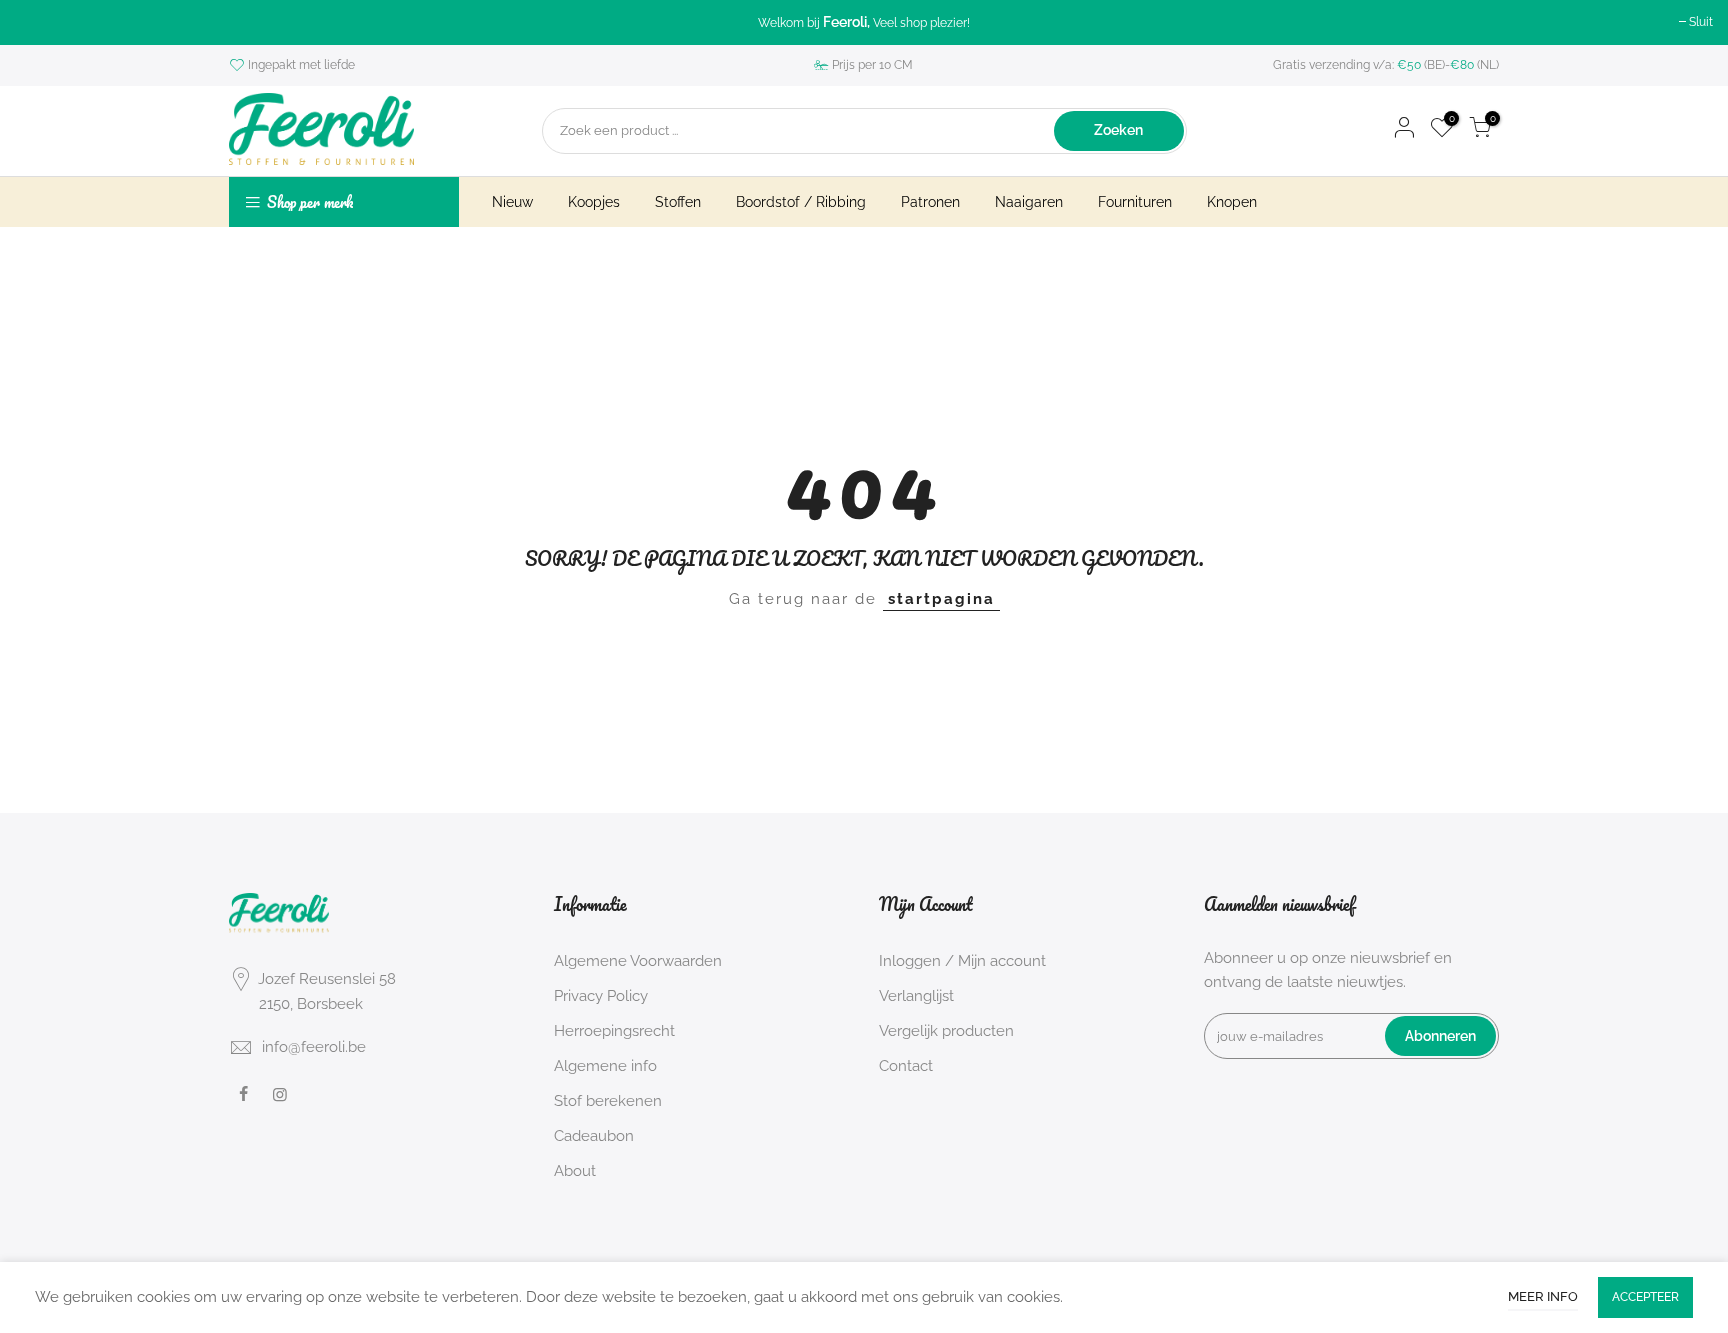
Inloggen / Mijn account (962, 961)
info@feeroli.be (314, 1047)
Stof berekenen (608, 1101)
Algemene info (605, 1066)
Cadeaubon (594, 1136)
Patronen (930, 202)
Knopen (1232, 202)
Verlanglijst (916, 996)
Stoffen (678, 202)
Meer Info (1543, 1296)
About (575, 1171)
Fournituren (1135, 202)
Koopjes (594, 202)
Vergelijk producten (946, 1031)
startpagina (941, 599)
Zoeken (1118, 130)
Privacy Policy (601, 996)
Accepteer (1645, 1297)
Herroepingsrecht (614, 1031)
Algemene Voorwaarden (638, 961)
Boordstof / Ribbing (801, 202)
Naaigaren (1029, 202)
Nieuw (512, 202)
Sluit (1701, 22)
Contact (906, 1066)
